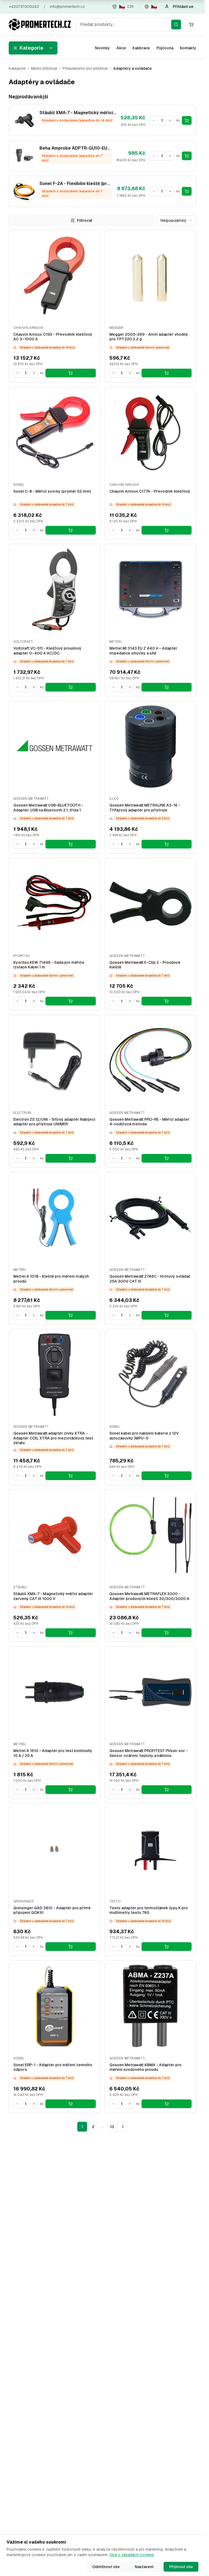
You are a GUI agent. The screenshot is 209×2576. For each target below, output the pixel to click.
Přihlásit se (183, 7)
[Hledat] (176, 25)
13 (112, 2127)
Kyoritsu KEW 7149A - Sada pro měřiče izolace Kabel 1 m (49, 965)
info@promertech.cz (67, 7)
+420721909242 (24, 7)
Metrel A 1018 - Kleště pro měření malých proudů (51, 1279)
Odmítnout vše (106, 2567)
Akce (121, 48)
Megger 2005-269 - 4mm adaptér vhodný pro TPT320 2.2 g (149, 337)
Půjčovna (165, 48)
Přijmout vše (181, 2567)
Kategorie (31, 48)
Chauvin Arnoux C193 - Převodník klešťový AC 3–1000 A (53, 337)
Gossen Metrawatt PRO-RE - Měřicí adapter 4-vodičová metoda (149, 1122)
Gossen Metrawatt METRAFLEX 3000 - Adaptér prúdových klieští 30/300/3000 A (149, 1596)
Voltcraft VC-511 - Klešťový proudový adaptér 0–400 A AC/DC (47, 651)
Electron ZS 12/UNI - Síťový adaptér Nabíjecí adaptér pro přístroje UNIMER (54, 1122)
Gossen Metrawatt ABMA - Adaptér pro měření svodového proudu (145, 2067)
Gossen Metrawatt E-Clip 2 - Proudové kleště (145, 965)
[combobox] (129, 25)
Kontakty (188, 48)
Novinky (102, 48)
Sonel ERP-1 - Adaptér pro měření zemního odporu (53, 2067)
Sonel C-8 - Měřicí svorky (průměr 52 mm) (52, 491)
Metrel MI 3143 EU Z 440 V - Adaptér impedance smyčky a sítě (143, 651)
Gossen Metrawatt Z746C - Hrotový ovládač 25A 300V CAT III (150, 1279)
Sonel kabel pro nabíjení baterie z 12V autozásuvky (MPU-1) (144, 1436)
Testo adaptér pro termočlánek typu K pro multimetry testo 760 (149, 1910)
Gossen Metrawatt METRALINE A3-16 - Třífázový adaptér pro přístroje (145, 808)
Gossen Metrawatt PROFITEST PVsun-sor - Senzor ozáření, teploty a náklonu (149, 1753)
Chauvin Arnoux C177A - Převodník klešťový (150, 491)
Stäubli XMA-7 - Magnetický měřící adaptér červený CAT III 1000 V (53, 1596)
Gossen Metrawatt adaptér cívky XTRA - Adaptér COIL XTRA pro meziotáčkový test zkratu (53, 1438)
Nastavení (144, 2567)
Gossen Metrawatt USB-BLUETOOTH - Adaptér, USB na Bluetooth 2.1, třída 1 (48, 808)
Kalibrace (141, 48)
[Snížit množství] (154, 120)
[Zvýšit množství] (170, 120)
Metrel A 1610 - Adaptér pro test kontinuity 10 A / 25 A (53, 1753)
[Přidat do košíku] (187, 120)
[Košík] (191, 25)
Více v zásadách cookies (132, 2555)
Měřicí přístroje (44, 68)
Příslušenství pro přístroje (85, 68)
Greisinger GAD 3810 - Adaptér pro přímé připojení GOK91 (52, 1910)
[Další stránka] (123, 2127)
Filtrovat (85, 220)
